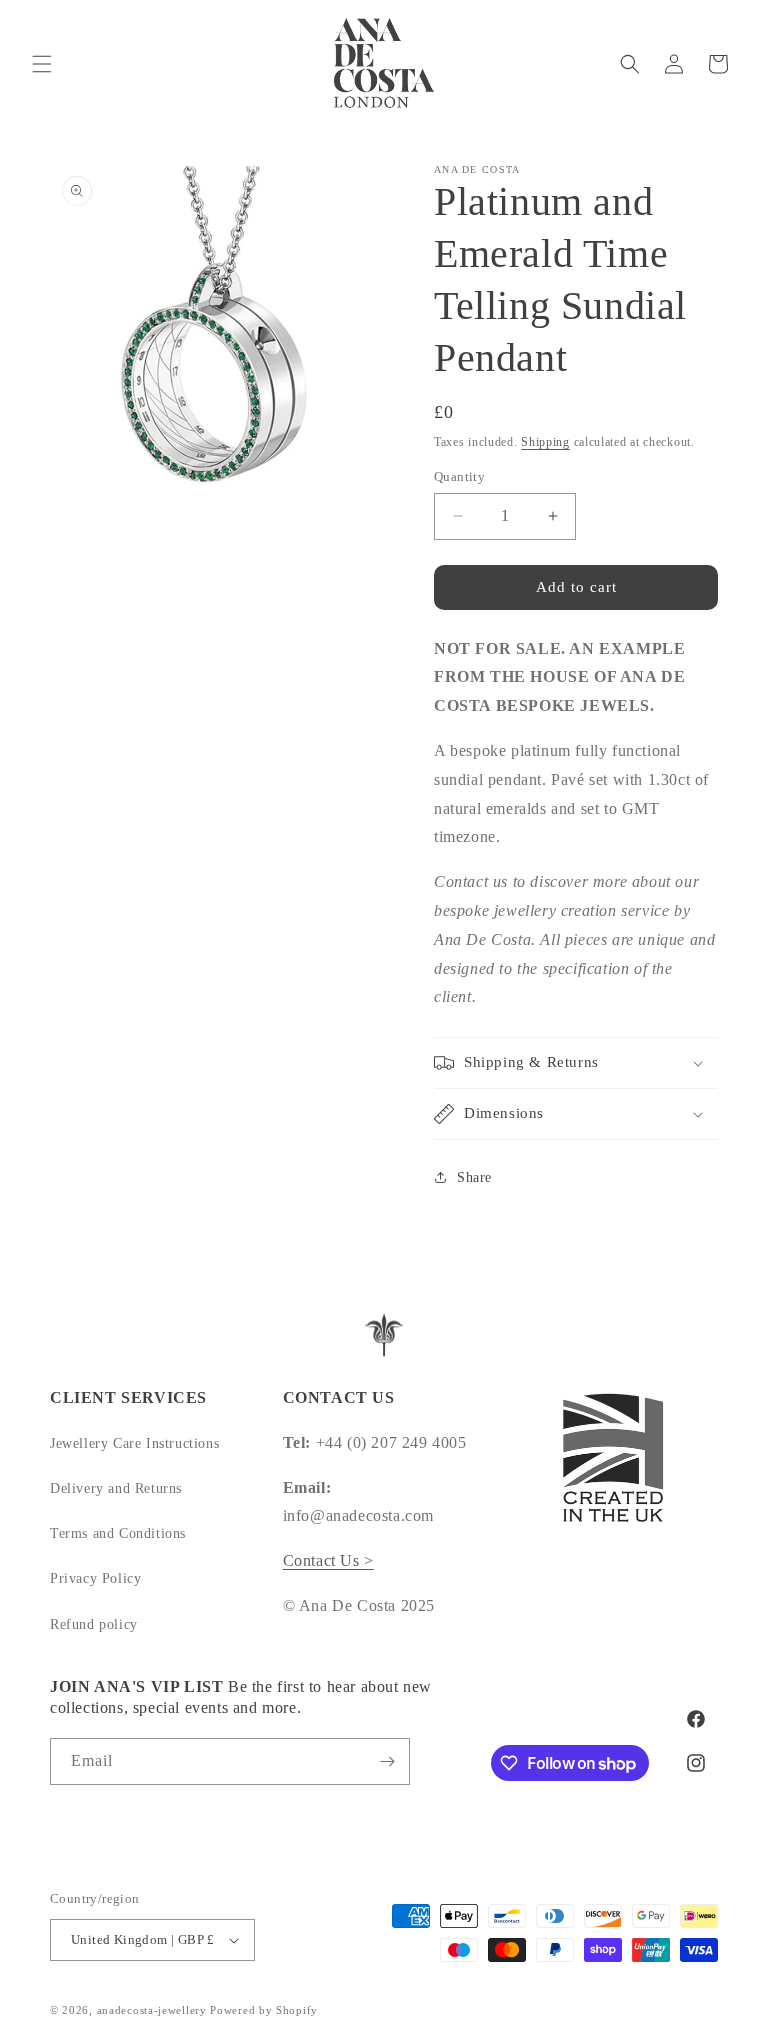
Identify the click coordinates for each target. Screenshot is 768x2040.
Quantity (459, 476)
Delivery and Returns (116, 1488)
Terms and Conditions (118, 1533)
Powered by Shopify (264, 2010)
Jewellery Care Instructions (134, 1443)
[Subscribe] (387, 1761)
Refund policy (94, 1624)
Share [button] (474, 1177)
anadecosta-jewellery (152, 2010)
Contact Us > (328, 1560)
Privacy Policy (95, 1578)
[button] (42, 64)
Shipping (545, 442)
